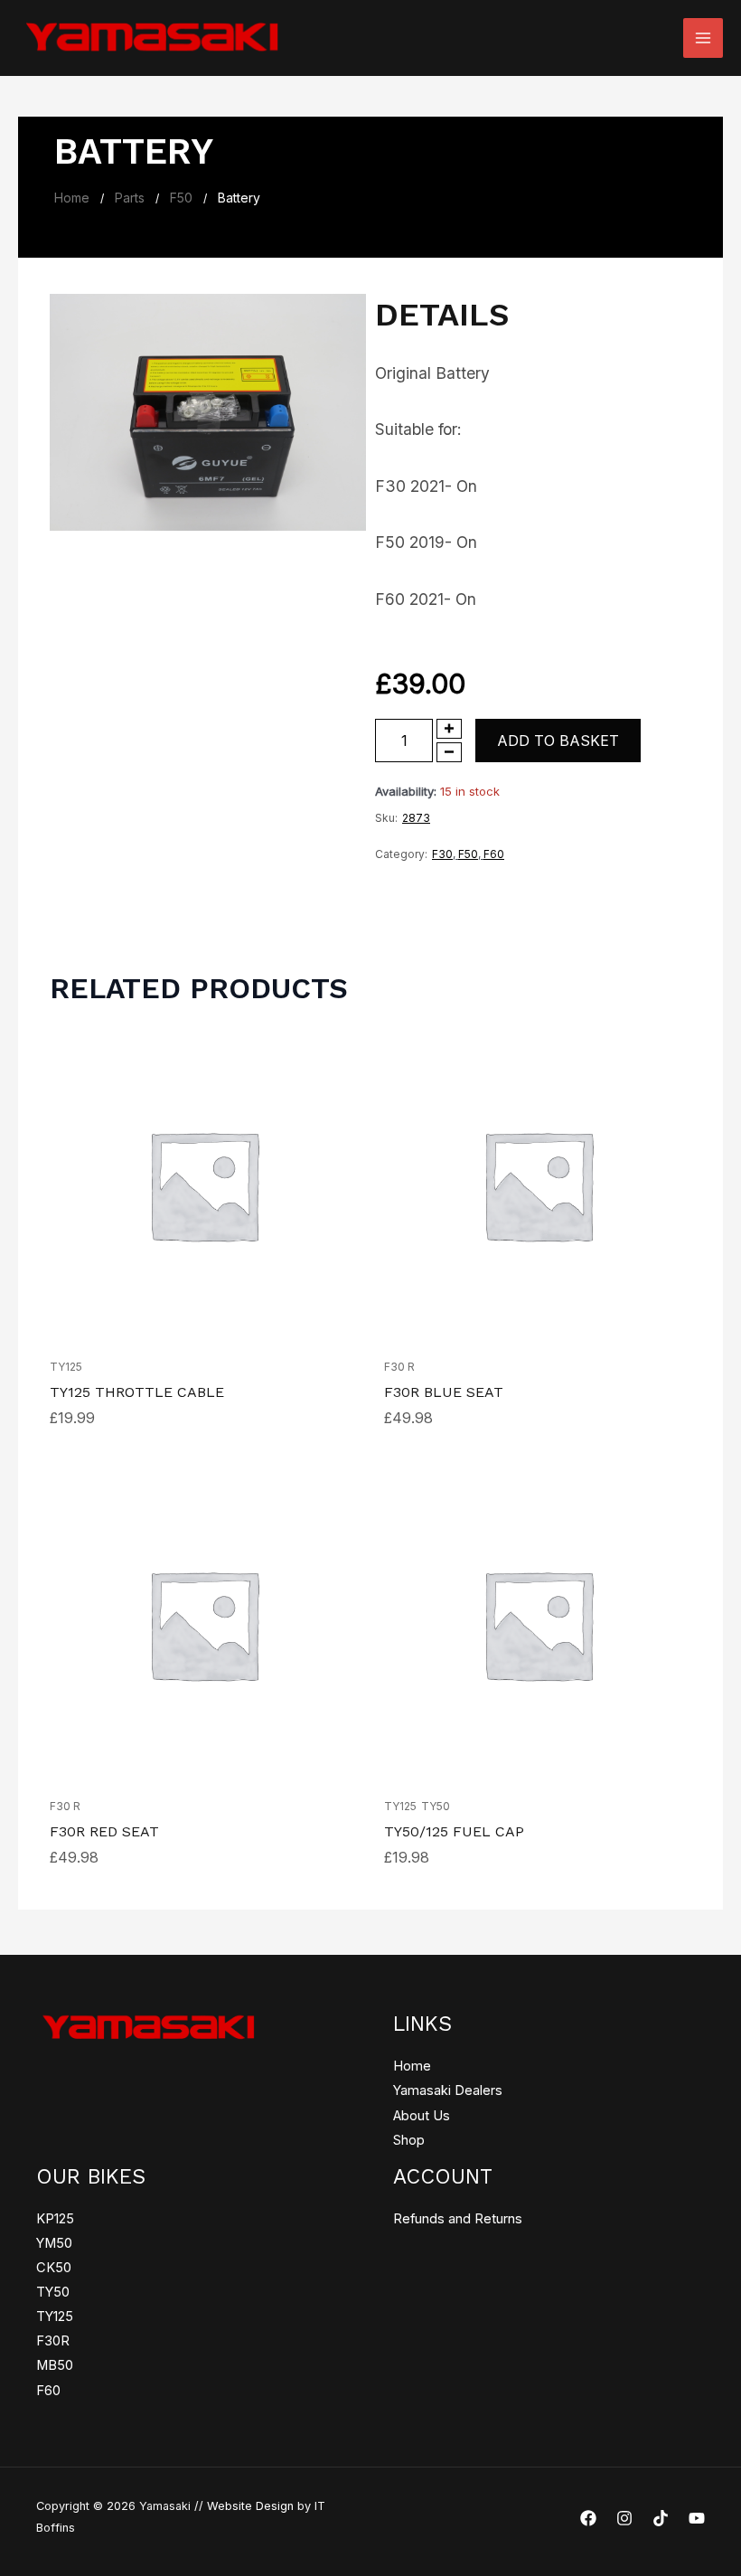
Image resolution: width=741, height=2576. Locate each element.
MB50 (55, 2365)
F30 (442, 854)
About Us (422, 2116)
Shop (409, 2140)
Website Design (250, 2506)
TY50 (436, 1806)
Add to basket (558, 741)
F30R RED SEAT (104, 1831)
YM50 (54, 2243)
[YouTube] (697, 2518)
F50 (181, 198)
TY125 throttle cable (137, 1392)
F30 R (399, 1367)
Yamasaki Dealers (448, 2090)
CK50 (54, 2268)
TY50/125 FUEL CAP (454, 1831)
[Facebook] (588, 2518)
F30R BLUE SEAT (444, 1392)
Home (72, 198)
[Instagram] (624, 2518)
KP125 (55, 2219)
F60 (494, 854)
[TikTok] (661, 2518)
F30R (53, 2341)
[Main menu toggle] (703, 38)
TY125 (66, 1367)
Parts (130, 198)
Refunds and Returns (458, 2219)
